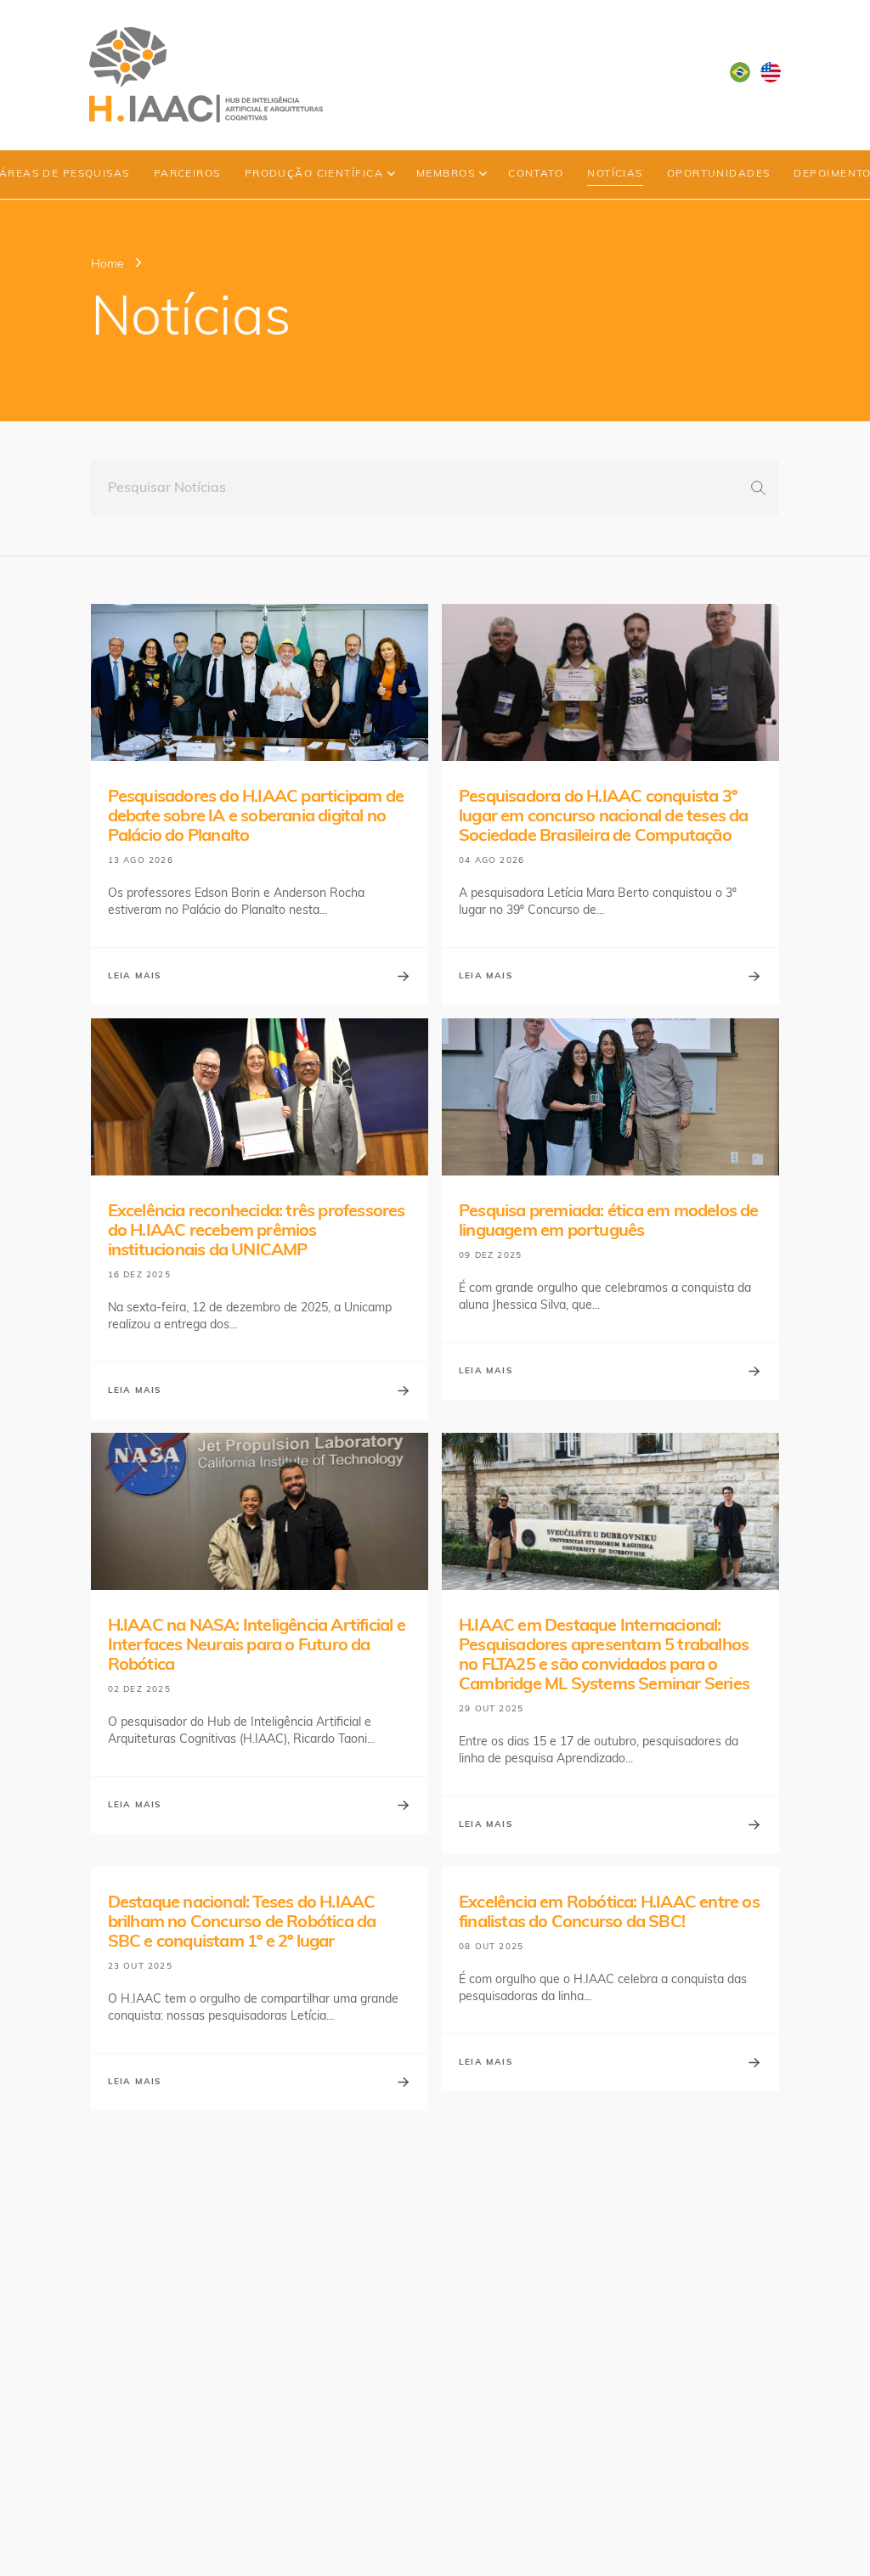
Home (107, 265)
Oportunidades (719, 174)
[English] (771, 72)
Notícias (615, 174)
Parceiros (187, 174)
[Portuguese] (740, 72)
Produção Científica (314, 174)
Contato (536, 174)
